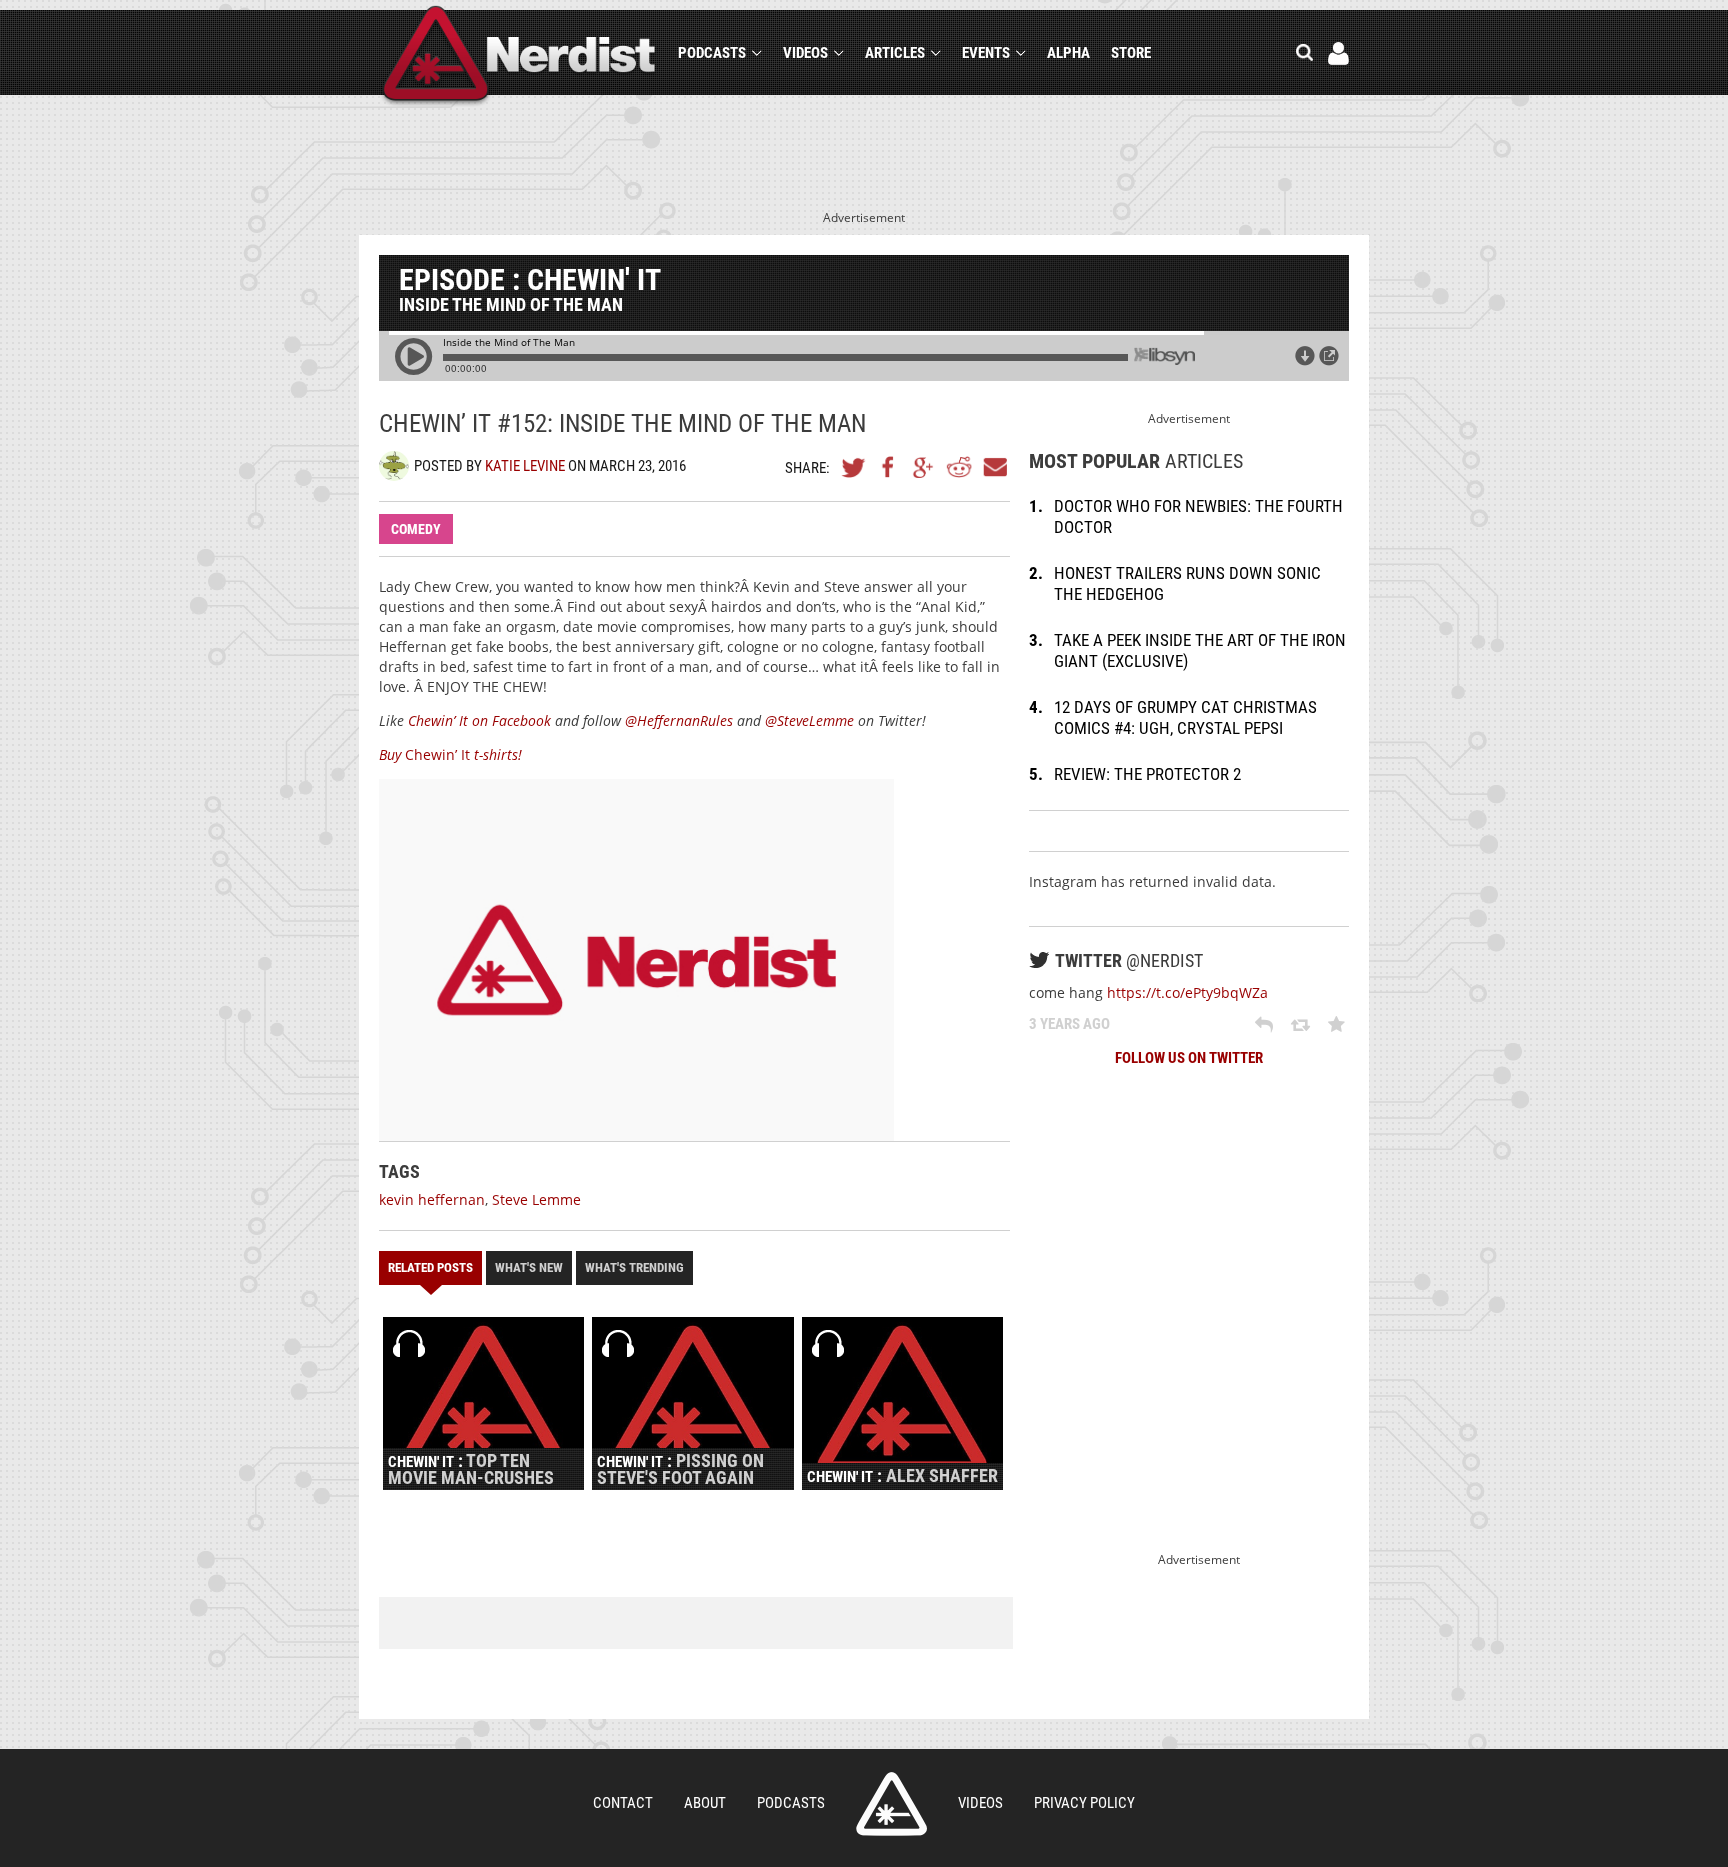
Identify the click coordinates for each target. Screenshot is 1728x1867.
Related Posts (430, 1267)
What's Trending (634, 1267)
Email (994, 467)
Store (1131, 53)
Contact (623, 1803)
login (1338, 53)
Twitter (854, 467)
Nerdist (519, 56)
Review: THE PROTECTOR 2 (1147, 774)
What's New (529, 1267)
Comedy (416, 529)
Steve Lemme (536, 1199)
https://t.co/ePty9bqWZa (1187, 992)
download (1305, 356)
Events (986, 53)
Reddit (959, 467)
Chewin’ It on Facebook (479, 720)
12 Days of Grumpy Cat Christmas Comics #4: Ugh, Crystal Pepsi (1185, 717)
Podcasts (712, 53)
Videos (805, 53)
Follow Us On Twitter (1189, 1058)
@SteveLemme (809, 720)
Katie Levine (525, 466)
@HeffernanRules (679, 720)
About (705, 1803)
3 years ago (1069, 1024)
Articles (895, 53)
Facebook (889, 467)
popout (1329, 356)
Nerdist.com (891, 1804)
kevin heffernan (432, 1199)
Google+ (924, 467)
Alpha (1068, 53)
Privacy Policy (1084, 1803)
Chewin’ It (450, 754)
